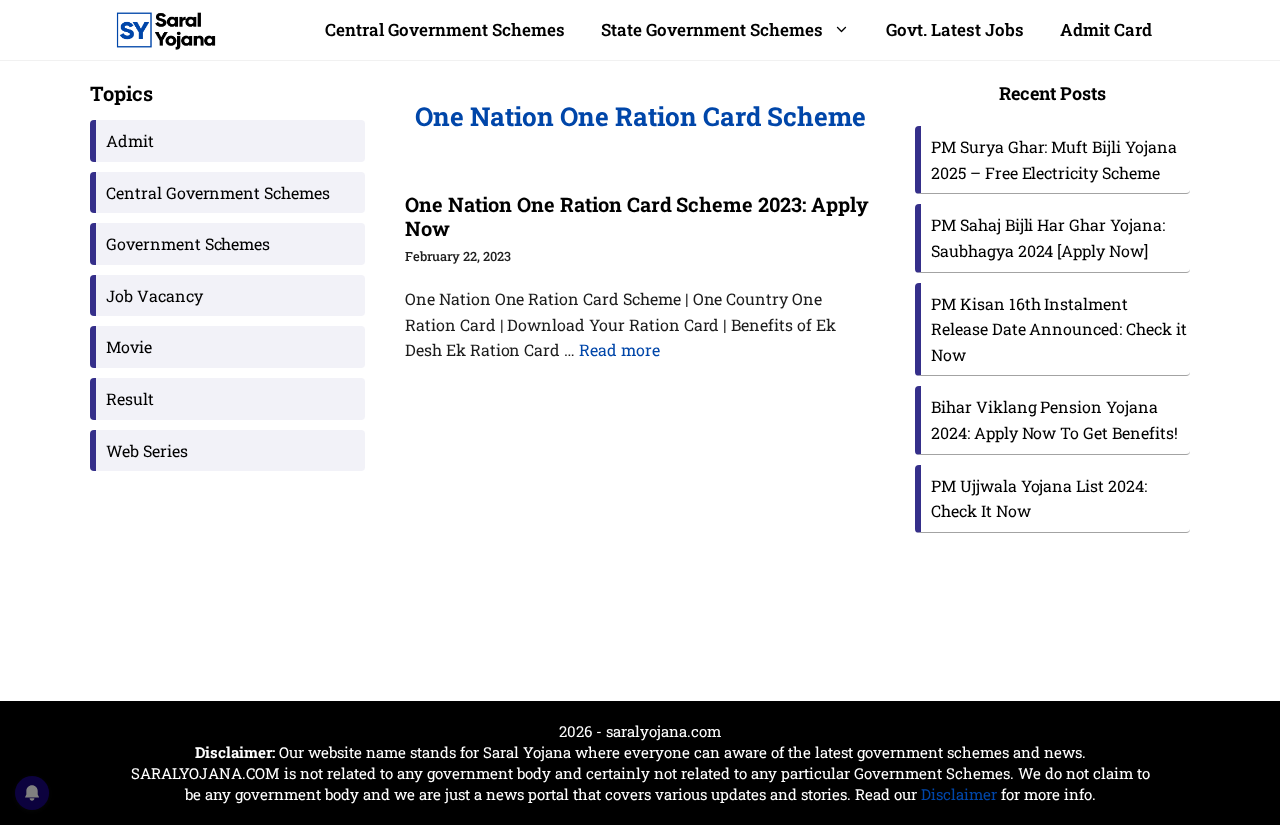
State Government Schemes (712, 29)
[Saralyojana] (166, 30)
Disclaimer (959, 794)
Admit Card (1106, 29)
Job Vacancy (154, 295)
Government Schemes (188, 243)
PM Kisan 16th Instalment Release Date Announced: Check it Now (1059, 329)
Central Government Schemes (445, 29)
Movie (129, 346)
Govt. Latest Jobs (955, 29)
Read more (619, 349)
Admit (130, 140)
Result (130, 398)
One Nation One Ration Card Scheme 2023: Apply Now (637, 216)
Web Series (147, 450)
